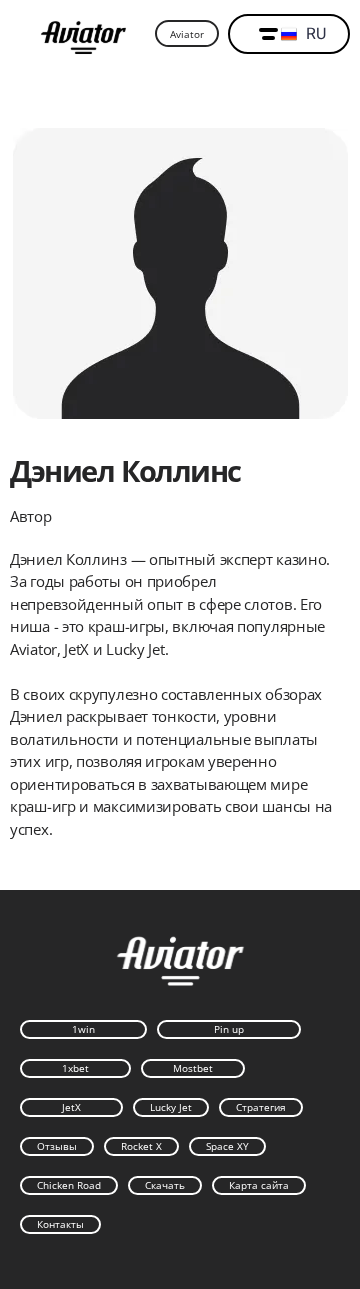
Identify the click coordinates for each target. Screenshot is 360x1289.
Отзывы (57, 1146)
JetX (71, 1107)
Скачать (165, 1185)
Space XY (227, 1146)
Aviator (187, 34)
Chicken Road (69, 1185)
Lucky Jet (171, 1107)
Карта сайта (259, 1185)
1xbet (75, 1068)
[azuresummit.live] (83, 35)
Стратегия (261, 1107)
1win (83, 1029)
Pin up (229, 1029)
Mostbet (193, 1068)
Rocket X (141, 1146)
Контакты (60, 1224)
